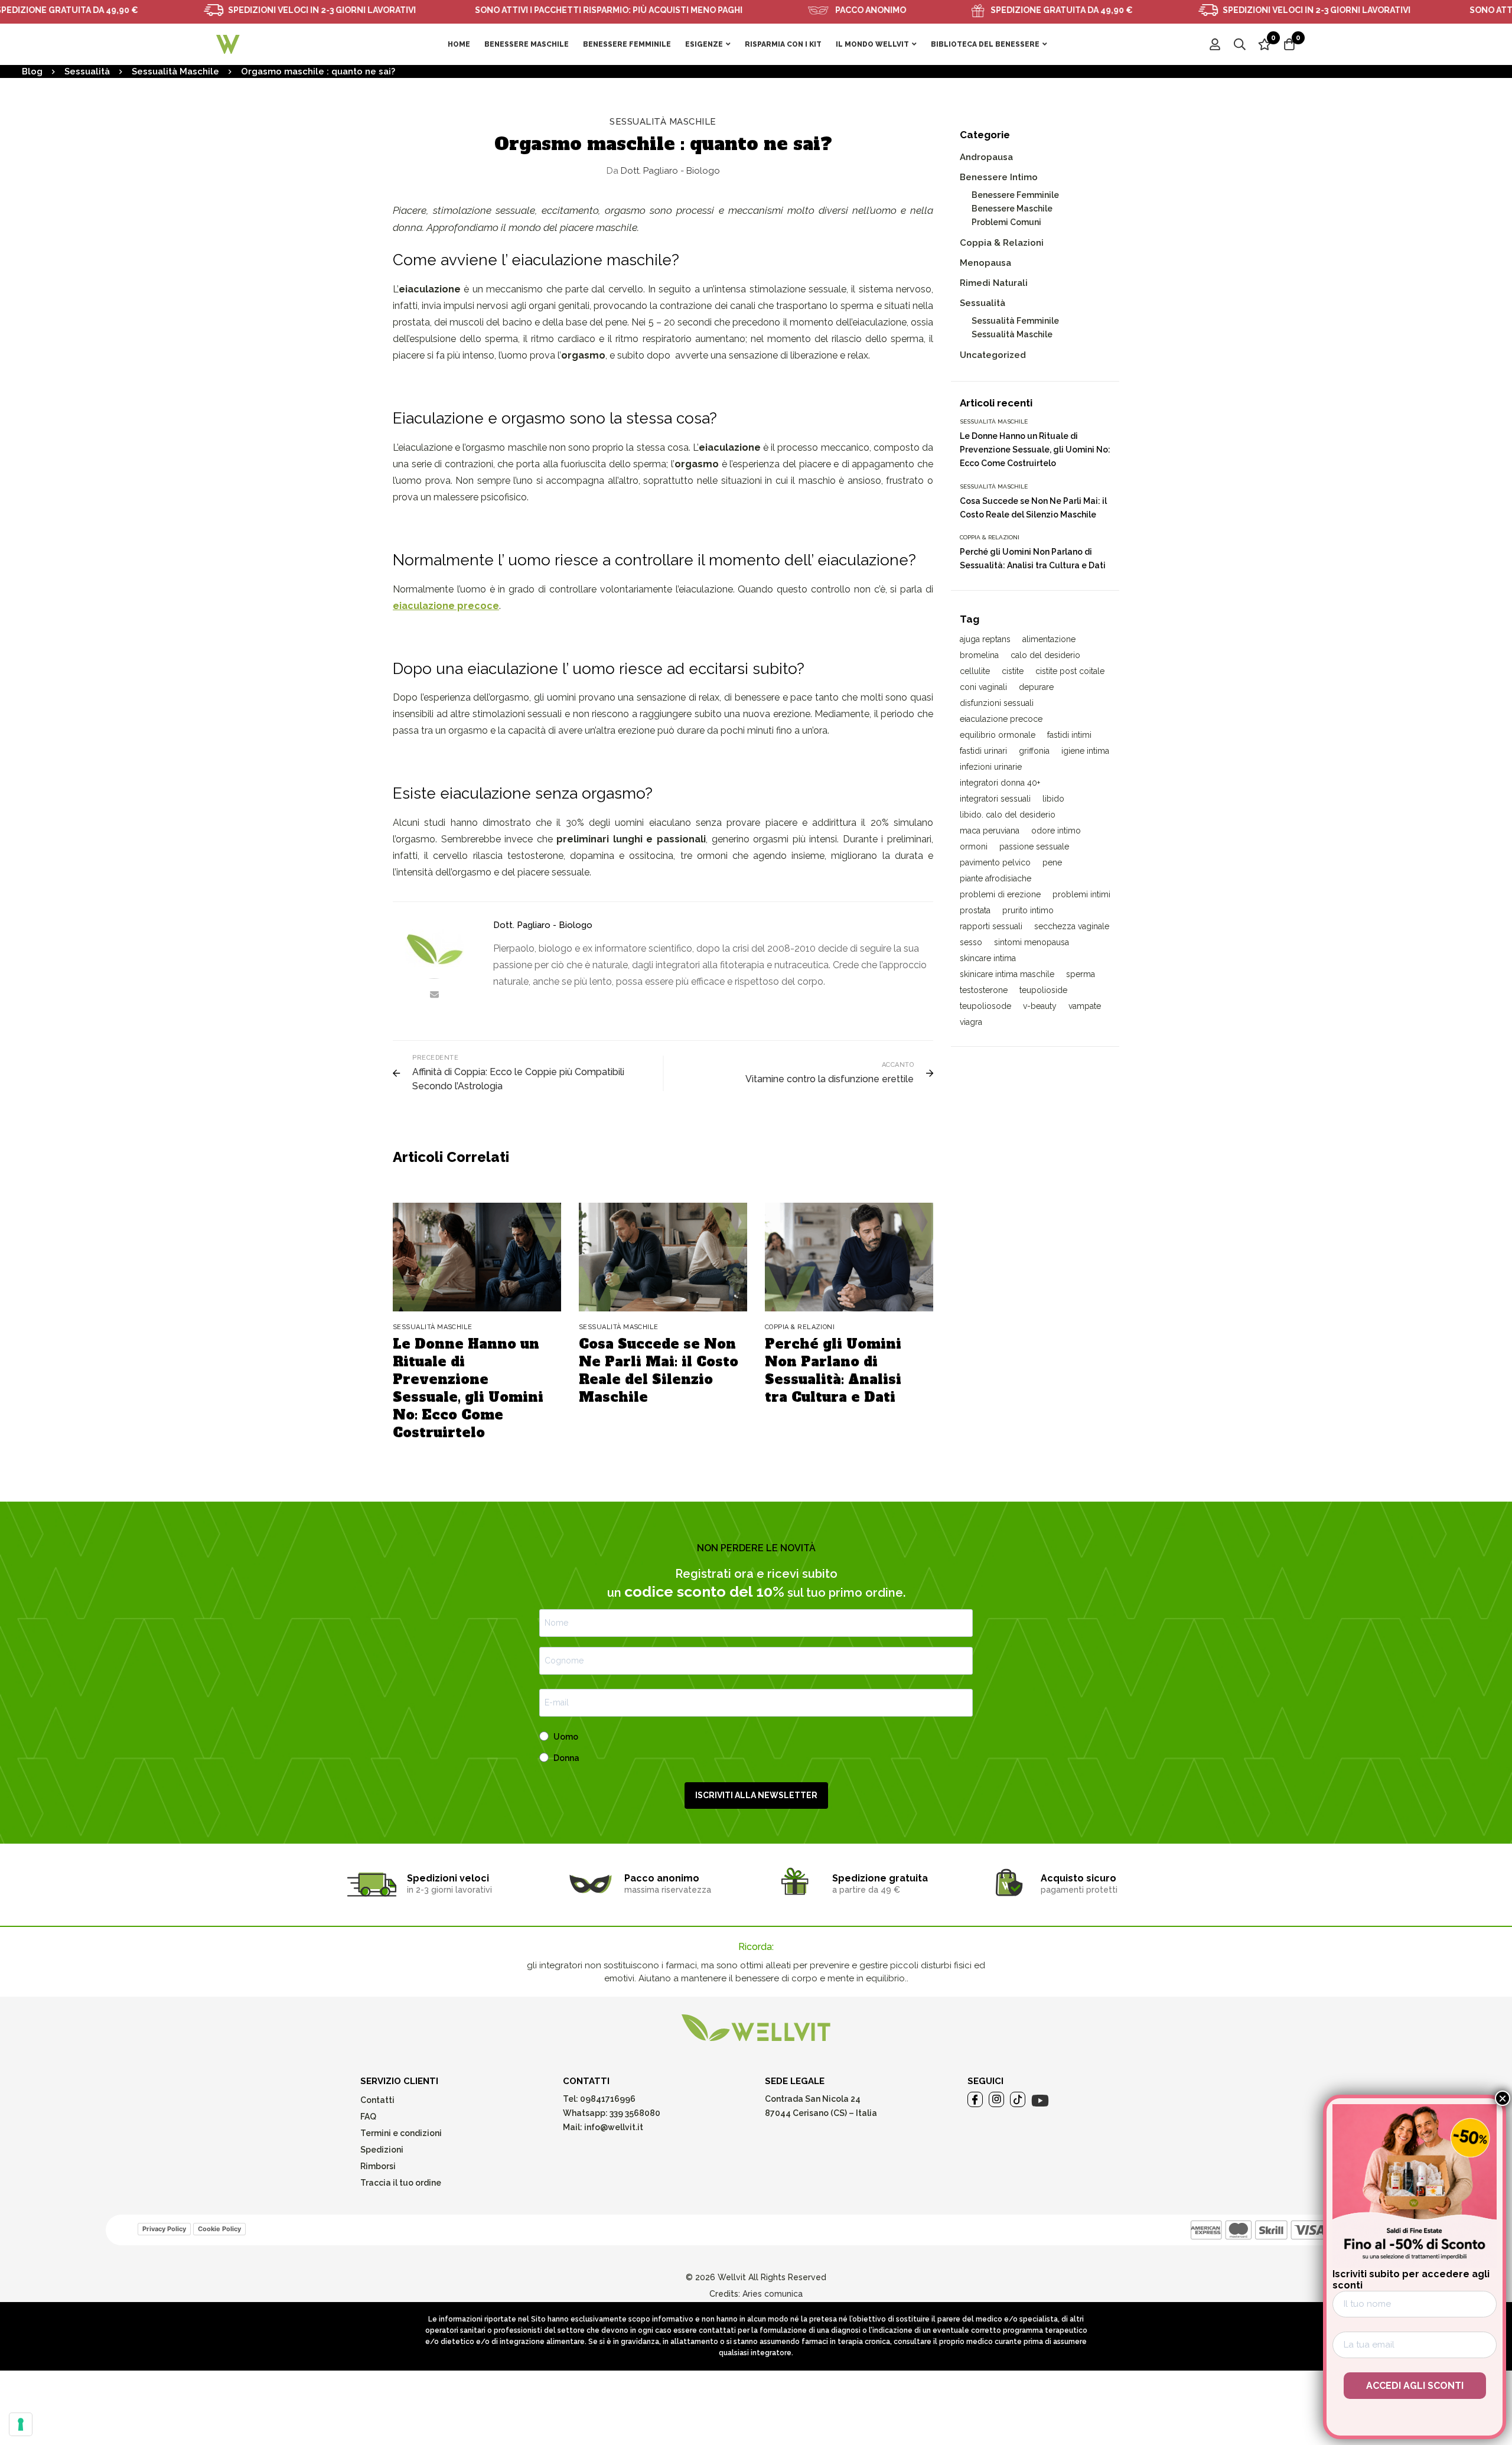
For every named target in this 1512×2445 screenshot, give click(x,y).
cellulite (975, 671)
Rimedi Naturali (994, 283)
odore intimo (1056, 831)
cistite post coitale (1070, 671)
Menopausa (985, 263)
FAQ (368, 2117)
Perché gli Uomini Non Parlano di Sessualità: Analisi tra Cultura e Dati (833, 1370)
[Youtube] (1040, 2101)
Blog (32, 71)
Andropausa (986, 157)
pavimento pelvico (995, 862)
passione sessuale (1034, 847)
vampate (1085, 1006)
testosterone (984, 990)
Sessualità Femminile (1015, 321)
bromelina (979, 655)
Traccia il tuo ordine (401, 2183)
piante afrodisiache (995, 878)
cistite (1013, 671)
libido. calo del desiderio (1008, 815)
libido (1053, 799)
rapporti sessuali (991, 926)
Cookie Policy (219, 2229)
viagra (971, 1022)
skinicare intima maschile (1007, 974)
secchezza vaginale (1072, 926)
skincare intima (988, 958)
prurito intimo (1028, 910)
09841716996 (607, 2099)
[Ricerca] (1240, 44)
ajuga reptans (985, 639)
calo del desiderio (1045, 655)
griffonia (1034, 751)
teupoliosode (985, 1006)
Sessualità (87, 71)
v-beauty (1040, 1006)
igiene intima (1085, 751)
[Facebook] (975, 2099)
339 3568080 (635, 2113)
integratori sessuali (995, 799)
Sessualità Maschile (175, 71)
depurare (1036, 687)
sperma (1081, 974)
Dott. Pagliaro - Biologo (663, 171)
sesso (971, 942)
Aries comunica (773, 2294)
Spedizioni (382, 2150)
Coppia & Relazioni (1002, 243)
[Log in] (1215, 44)
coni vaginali (983, 687)
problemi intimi (1081, 894)
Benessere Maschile (1012, 209)
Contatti (377, 2100)
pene (1052, 862)
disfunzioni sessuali (997, 703)
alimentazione (1049, 639)
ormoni (974, 847)
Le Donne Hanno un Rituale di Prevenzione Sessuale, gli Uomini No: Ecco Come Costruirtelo (468, 1388)
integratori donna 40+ (1000, 783)
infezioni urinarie (991, 767)
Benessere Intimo (999, 177)
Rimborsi (378, 2166)
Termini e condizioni (401, 2133)
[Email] (434, 994)
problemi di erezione (1000, 894)
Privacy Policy (164, 2229)
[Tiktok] (1018, 2099)
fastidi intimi (1069, 735)
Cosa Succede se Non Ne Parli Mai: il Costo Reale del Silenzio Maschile (659, 1370)
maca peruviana (990, 831)
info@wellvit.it (614, 2127)
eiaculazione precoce (1001, 719)
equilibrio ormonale (998, 735)
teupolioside (1043, 990)
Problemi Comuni (1006, 222)
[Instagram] (996, 2099)
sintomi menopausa (1032, 942)
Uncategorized (993, 355)
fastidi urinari (983, 751)
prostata (975, 910)
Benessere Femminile (1015, 195)
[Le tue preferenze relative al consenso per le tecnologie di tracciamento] (21, 2424)
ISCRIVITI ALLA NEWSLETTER (756, 1795)
